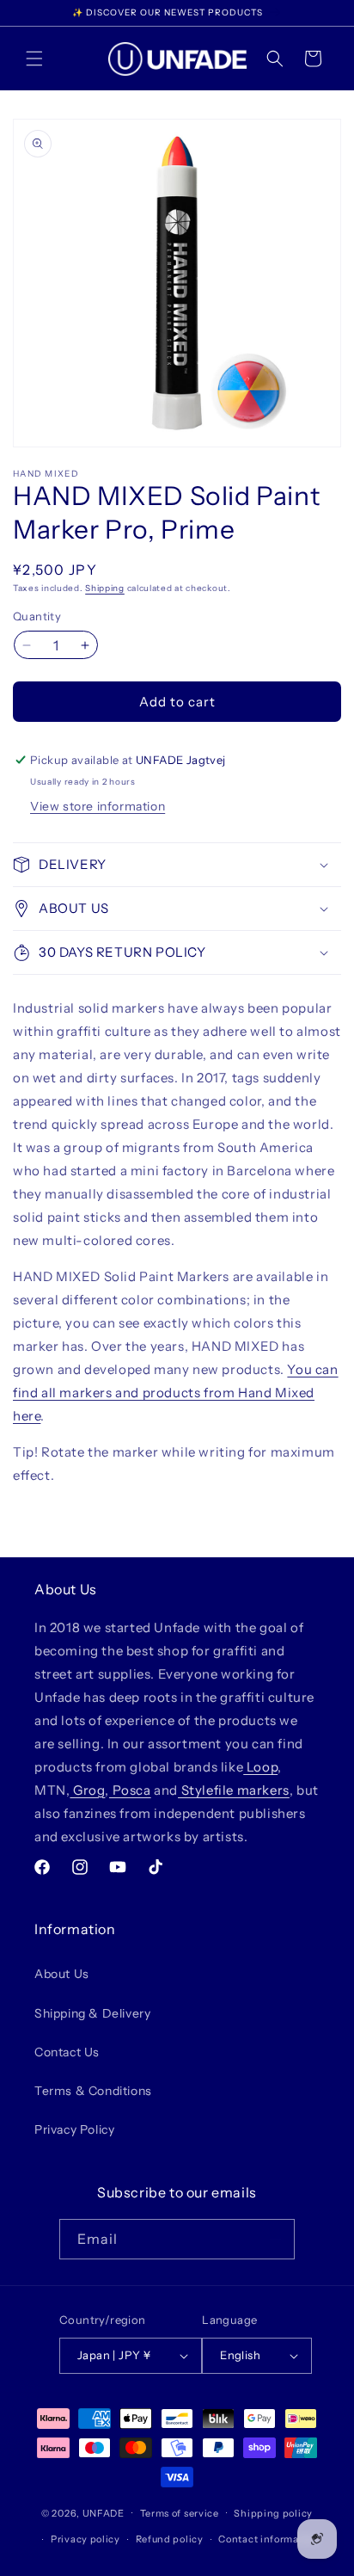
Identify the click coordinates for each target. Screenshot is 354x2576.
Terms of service (180, 2513)
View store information (98, 806)
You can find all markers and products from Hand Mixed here (176, 1393)
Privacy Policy (74, 2129)
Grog (87, 1790)
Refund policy (170, 2539)
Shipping (105, 588)
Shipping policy (273, 2513)
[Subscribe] (275, 2239)
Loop (260, 1767)
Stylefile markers (234, 1790)
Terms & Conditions (93, 2091)
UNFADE (104, 2512)
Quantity (37, 616)
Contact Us (67, 2052)
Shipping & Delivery (92, 2013)
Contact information (268, 2539)
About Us (62, 1974)
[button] (34, 59)
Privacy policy (85, 2539)
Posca (130, 1790)
